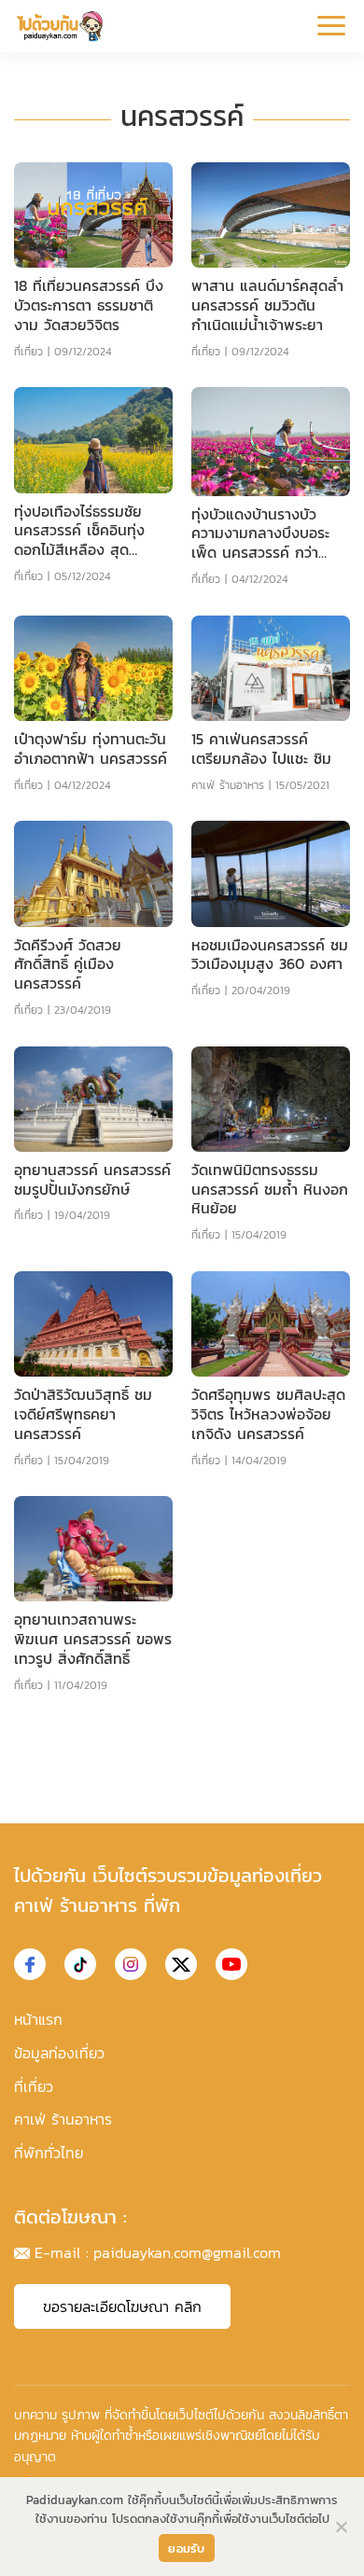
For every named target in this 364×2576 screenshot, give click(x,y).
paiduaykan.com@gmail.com (187, 2252)
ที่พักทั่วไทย (49, 2153)
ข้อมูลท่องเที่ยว (59, 2053)
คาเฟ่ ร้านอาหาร (228, 785)
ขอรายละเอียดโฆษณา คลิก (122, 2306)
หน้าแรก (38, 2019)
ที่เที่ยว (28, 352)
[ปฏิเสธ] (341, 2527)
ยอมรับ (186, 2548)
